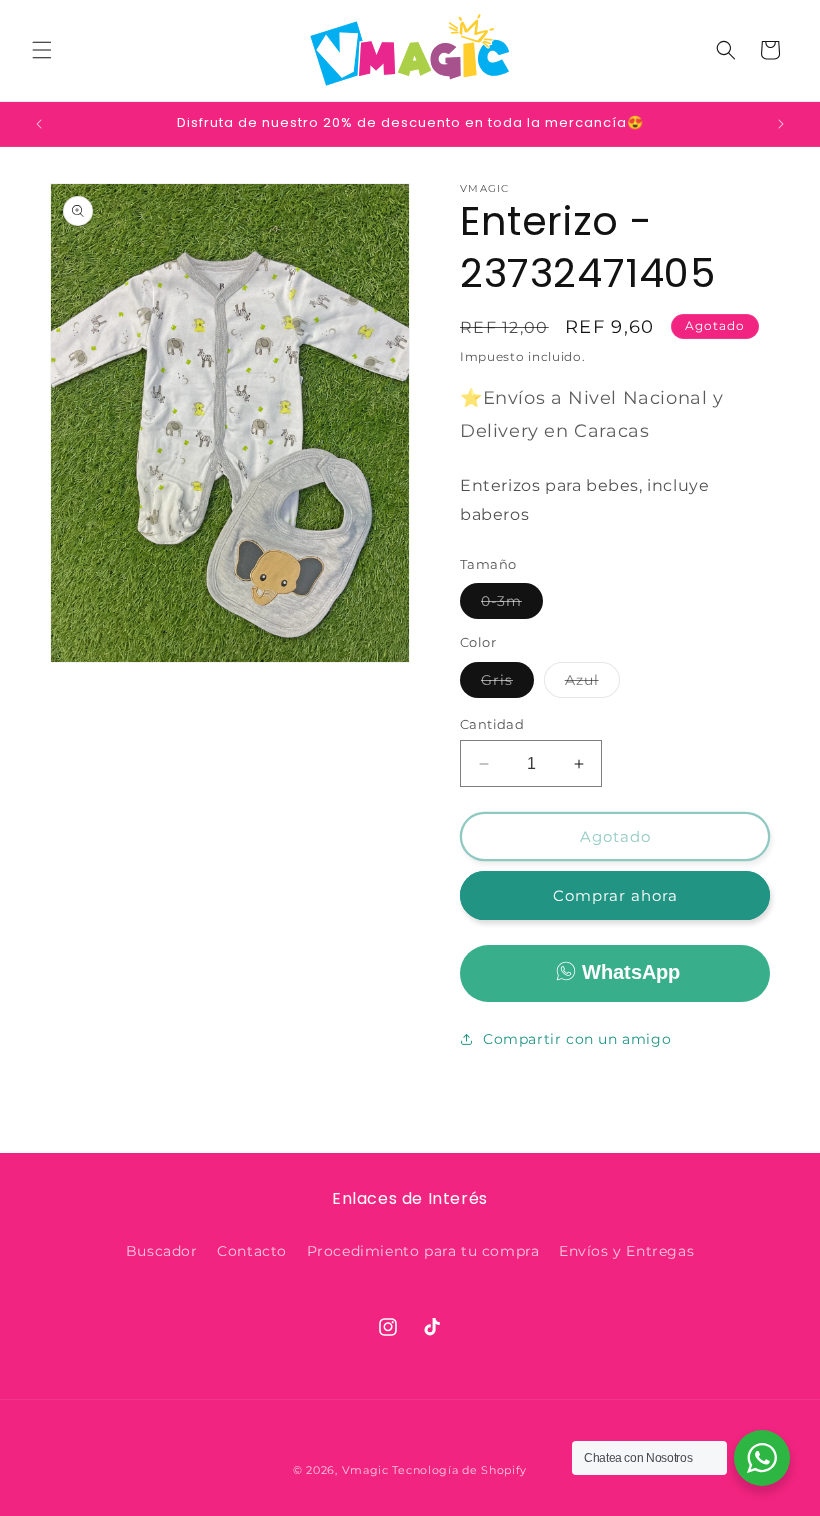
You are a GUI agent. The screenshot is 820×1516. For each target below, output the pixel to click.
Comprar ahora (615, 895)
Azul (592, 684)
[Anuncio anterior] (39, 124)
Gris (507, 684)
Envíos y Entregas (626, 1251)
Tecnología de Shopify (459, 1470)
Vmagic (365, 1470)
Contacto (252, 1251)
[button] (42, 50)
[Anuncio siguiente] (781, 124)
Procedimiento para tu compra (423, 1251)
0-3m (512, 605)
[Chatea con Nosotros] (762, 1458)
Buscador (162, 1251)
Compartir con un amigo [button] (577, 1039)
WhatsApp (631, 972)
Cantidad (492, 724)
